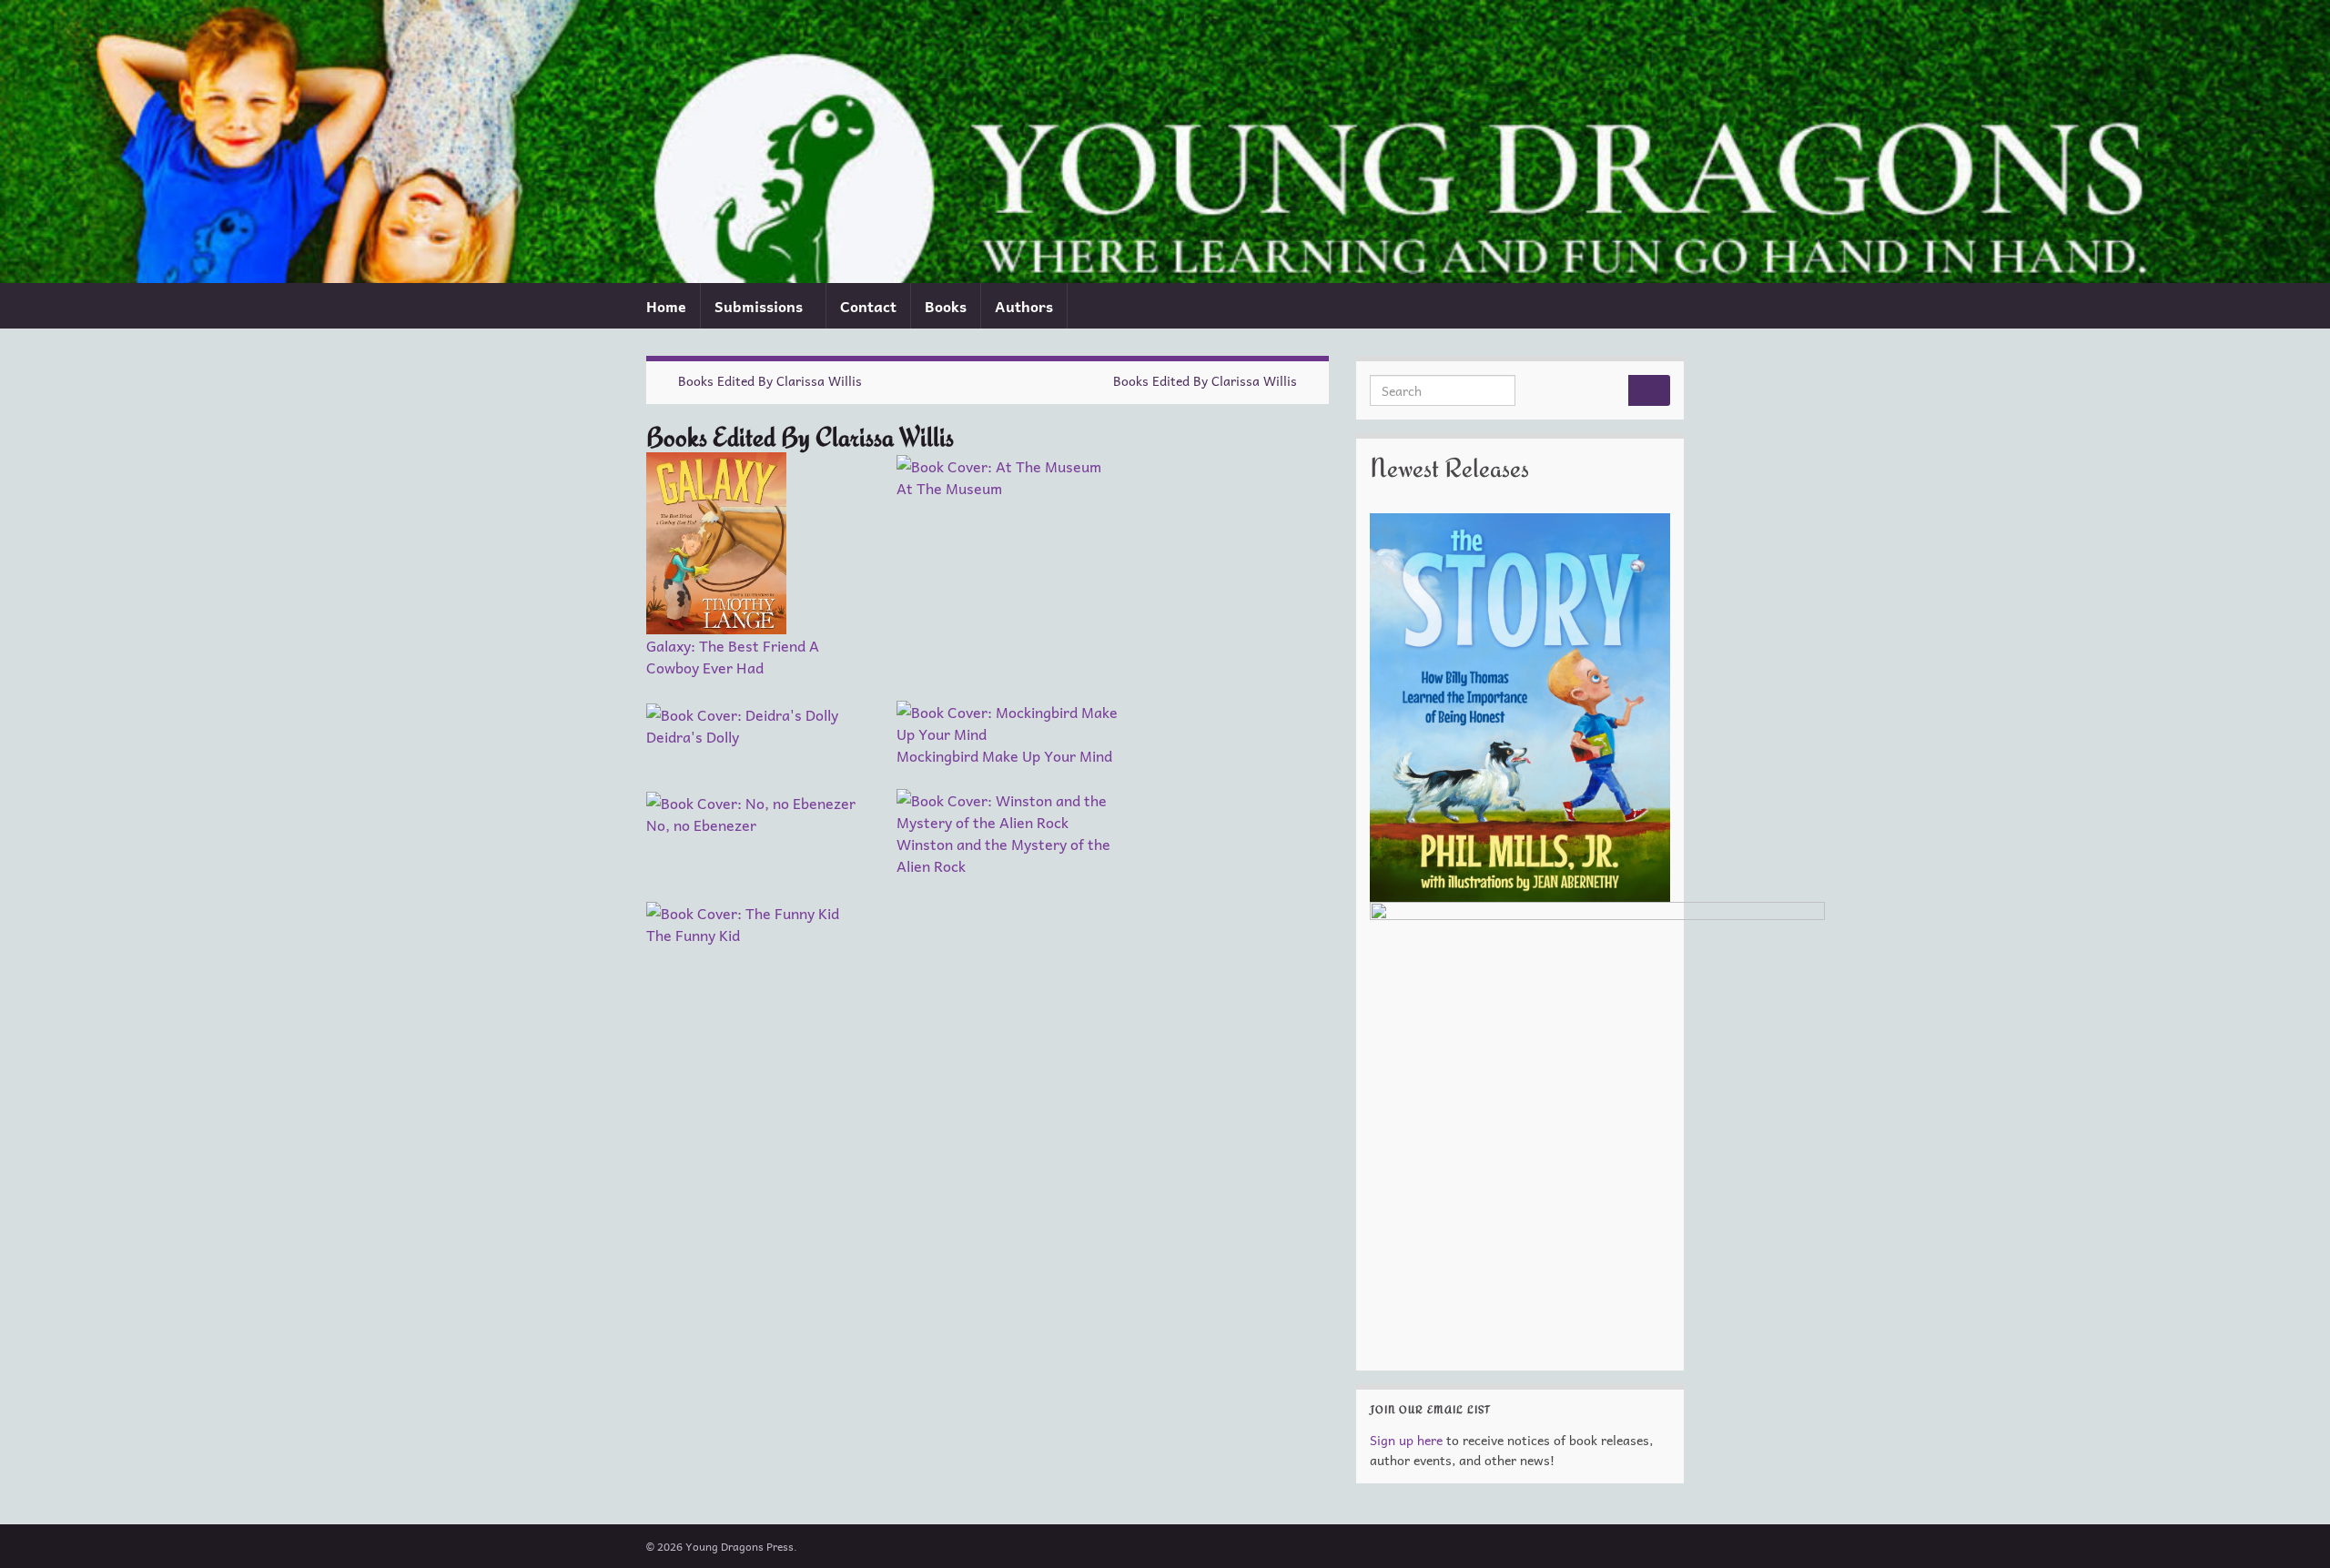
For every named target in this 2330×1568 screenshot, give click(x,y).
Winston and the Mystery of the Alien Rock (1003, 855)
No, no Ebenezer (701, 824)
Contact (868, 306)
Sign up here (1406, 1440)
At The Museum (949, 488)
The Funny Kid (693, 935)
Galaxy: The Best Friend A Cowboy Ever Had (733, 656)
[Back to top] (2289, 1527)
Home (666, 306)
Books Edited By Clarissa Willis (770, 380)
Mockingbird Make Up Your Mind (1004, 755)
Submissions (760, 306)
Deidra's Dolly (693, 736)
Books (946, 306)
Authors (1024, 306)
